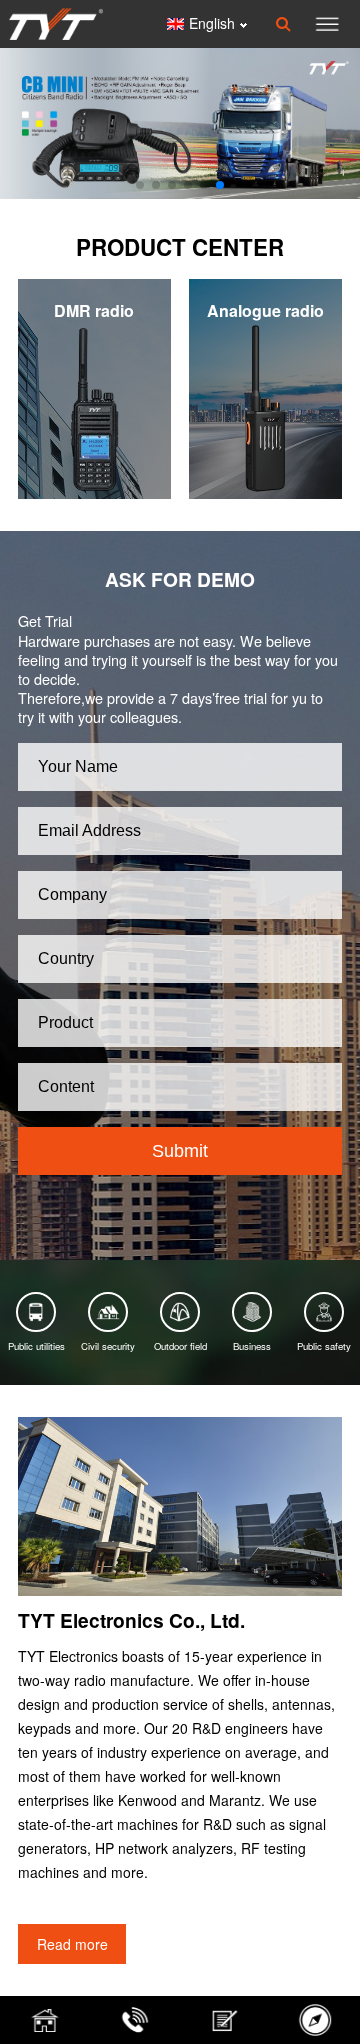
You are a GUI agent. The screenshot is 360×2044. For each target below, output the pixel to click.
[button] (140, 185)
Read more (72, 1944)
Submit (180, 1151)
